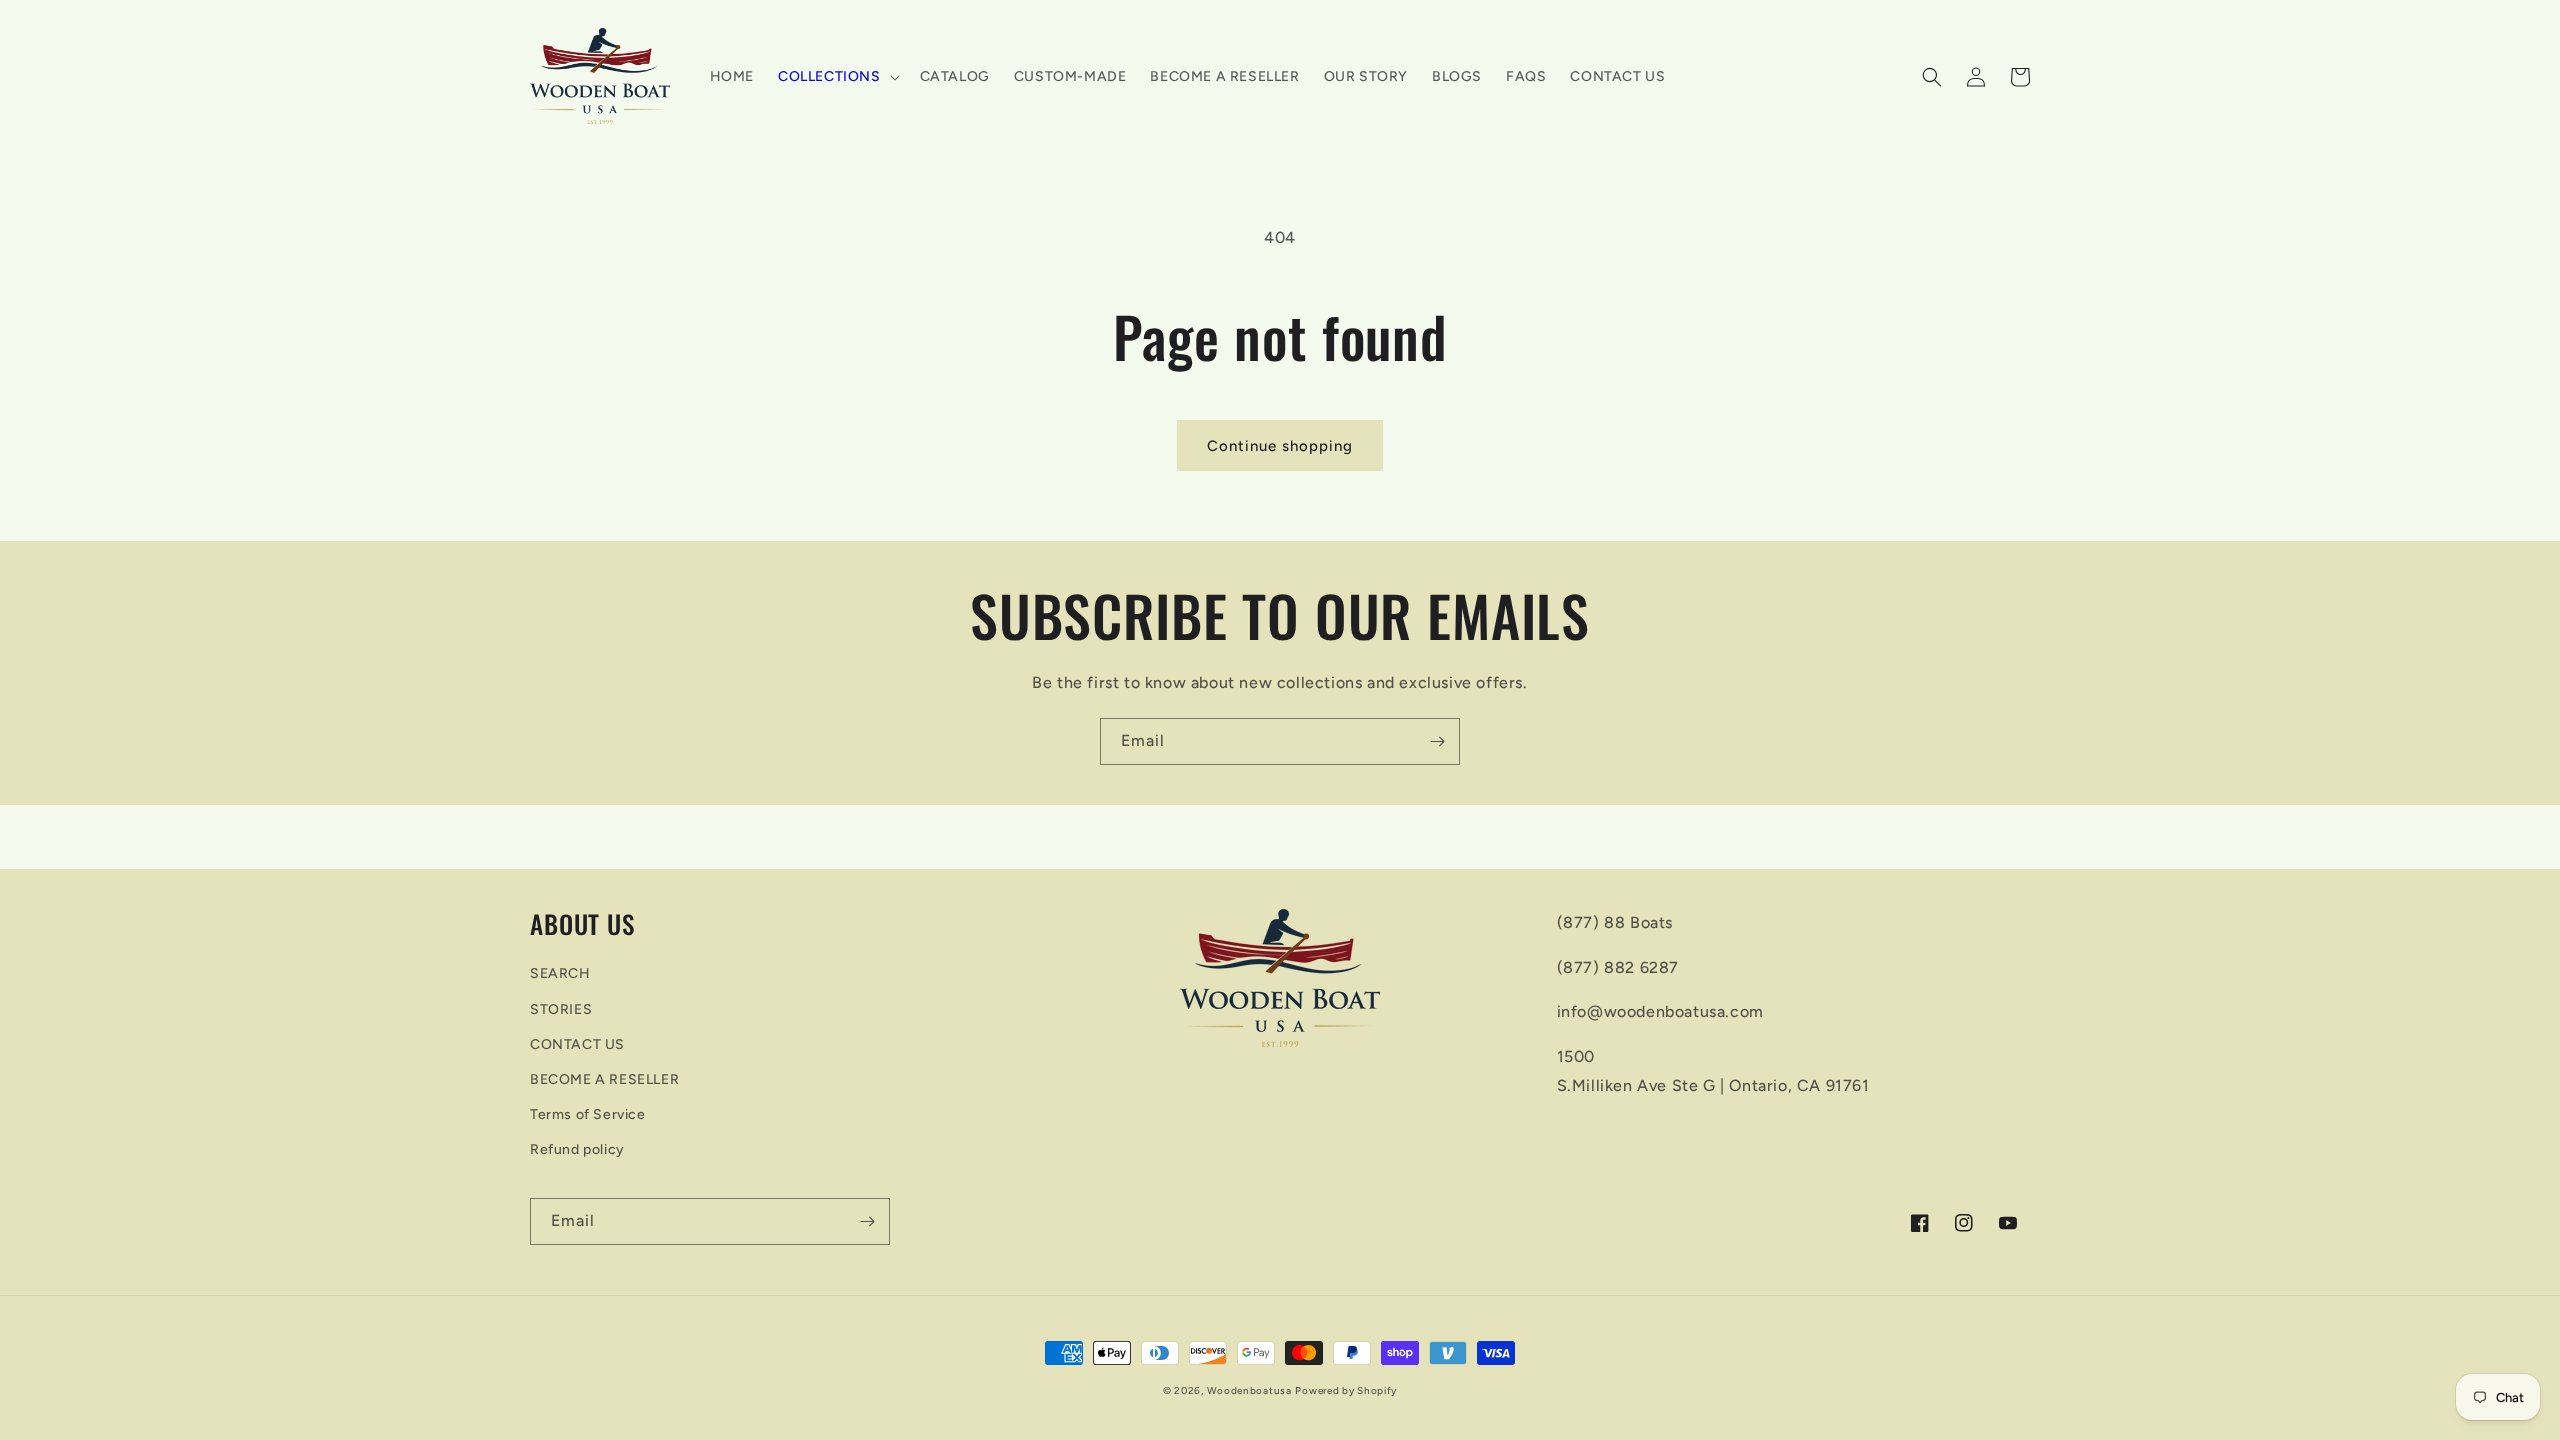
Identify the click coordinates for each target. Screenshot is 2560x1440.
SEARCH (560, 973)
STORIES (561, 1009)
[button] (837, 77)
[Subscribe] (1437, 741)
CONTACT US (577, 1044)
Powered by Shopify (1346, 1390)
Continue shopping (1280, 446)
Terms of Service (588, 1114)
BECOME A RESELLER (604, 1079)
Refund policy (577, 1149)
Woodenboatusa (1249, 1390)
